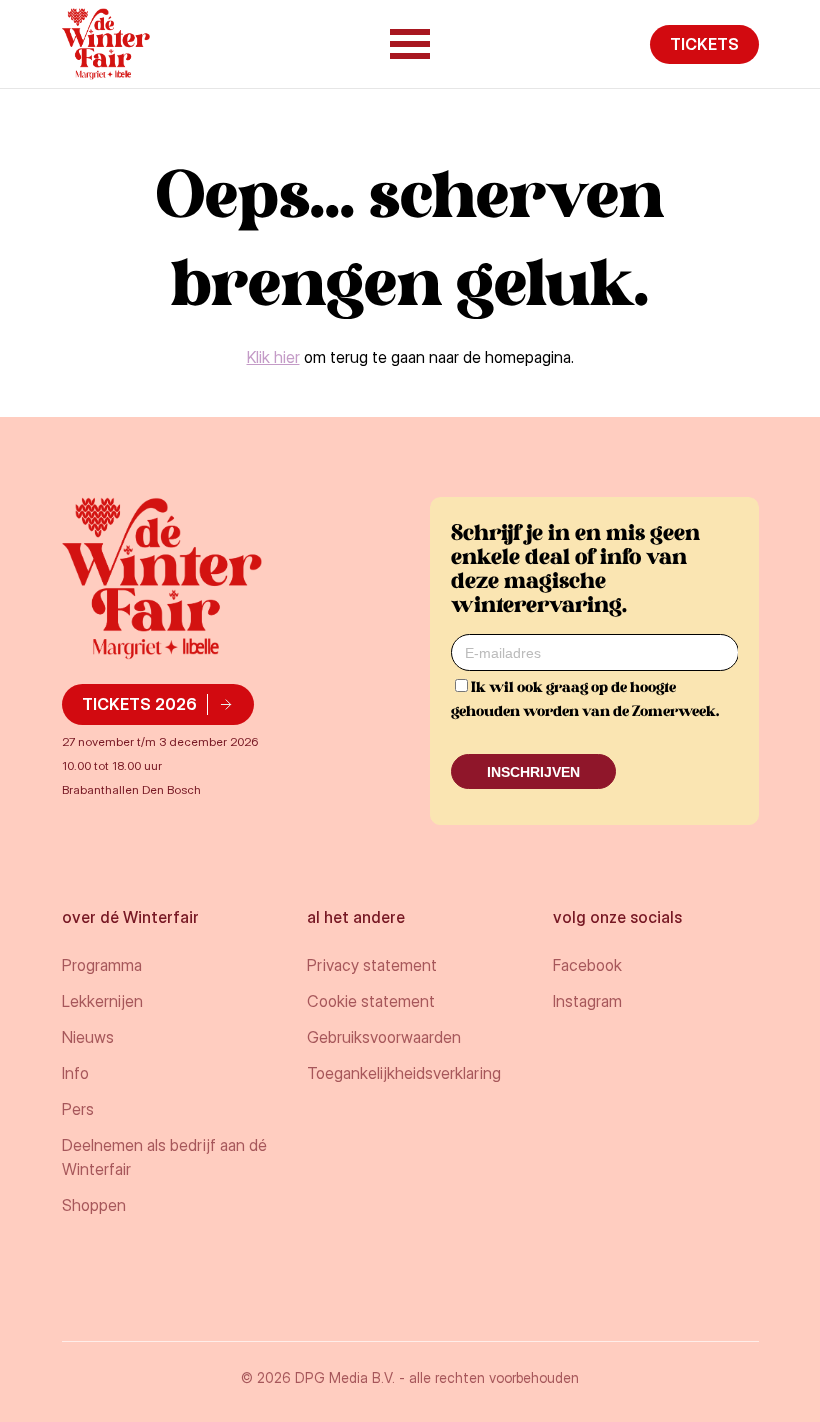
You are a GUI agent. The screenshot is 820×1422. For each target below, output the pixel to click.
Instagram (587, 1001)
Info (75, 1073)
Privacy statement (372, 965)
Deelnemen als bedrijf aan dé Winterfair (164, 1157)
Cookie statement (371, 1001)
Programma (102, 965)
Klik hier (273, 357)
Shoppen (94, 1205)
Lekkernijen (102, 1001)
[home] (106, 44)
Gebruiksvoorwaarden (384, 1037)
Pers (78, 1109)
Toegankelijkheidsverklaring (404, 1073)
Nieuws (88, 1037)
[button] (410, 44)
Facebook (587, 965)
